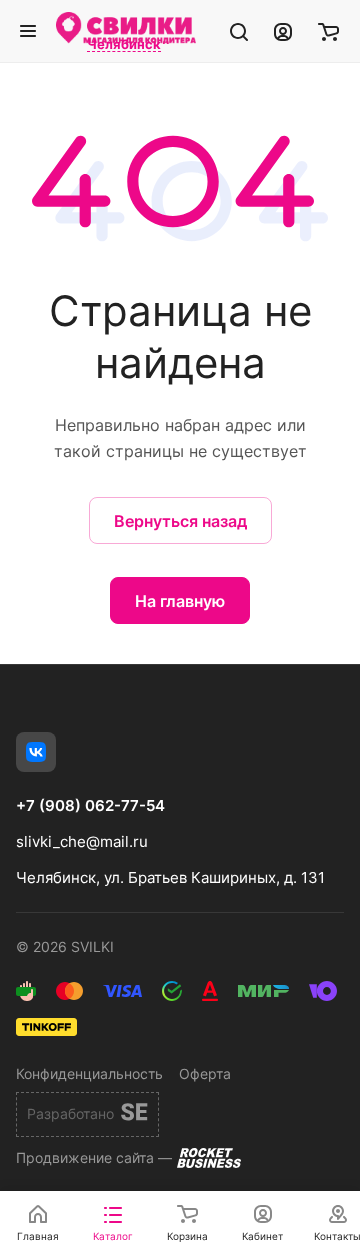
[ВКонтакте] (36, 752)
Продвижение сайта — (94, 1157)
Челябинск (124, 45)
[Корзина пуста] (328, 31)
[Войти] (283, 31)
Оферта (205, 1073)
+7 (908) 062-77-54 (90, 806)
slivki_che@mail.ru (82, 841)
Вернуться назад (180, 521)
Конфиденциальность (89, 1073)
